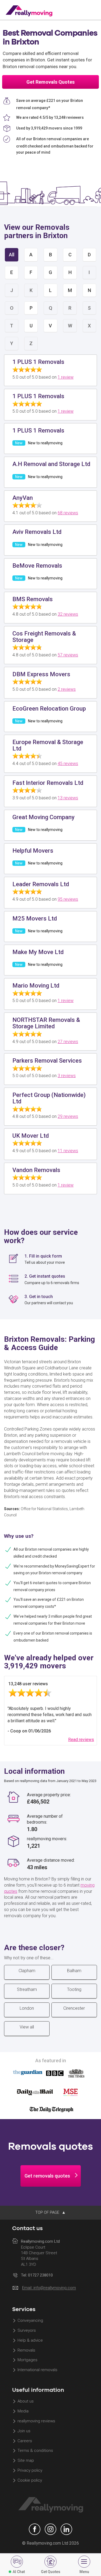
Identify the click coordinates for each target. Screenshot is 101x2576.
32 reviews (68, 614)
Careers (25, 2441)
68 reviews (68, 513)
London (27, 2008)
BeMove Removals (37, 566)
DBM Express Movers (41, 674)
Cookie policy (30, 2480)
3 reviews (67, 1076)
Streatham (27, 1989)
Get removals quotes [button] (47, 2176)
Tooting (74, 1989)
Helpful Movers (33, 851)
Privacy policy (30, 2471)
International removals (37, 2370)
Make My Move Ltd (38, 952)
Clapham (27, 1971)
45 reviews (68, 764)
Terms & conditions (35, 2451)
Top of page (48, 2212)
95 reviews (68, 899)
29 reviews (68, 1116)
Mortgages (27, 2360)
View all (27, 2027)
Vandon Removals (36, 1170)
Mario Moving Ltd (36, 986)
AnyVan (23, 498)
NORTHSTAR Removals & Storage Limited (46, 1023)
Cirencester (74, 2008)
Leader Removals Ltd (41, 884)
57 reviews (68, 655)
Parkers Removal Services (47, 1061)
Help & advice (30, 2340)
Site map (26, 2461)
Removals (26, 2350)
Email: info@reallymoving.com (49, 2288)
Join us (24, 2431)
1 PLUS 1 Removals (38, 362)
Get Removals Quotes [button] (50, 82)
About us (26, 2401)
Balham (74, 1971)
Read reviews (81, 1740)
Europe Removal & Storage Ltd (48, 745)
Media (23, 2411)
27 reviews (68, 1042)
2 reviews (67, 689)
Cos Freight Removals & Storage (44, 637)
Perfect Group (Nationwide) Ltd (49, 1098)
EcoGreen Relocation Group (49, 709)
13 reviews (68, 798)
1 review (66, 377)
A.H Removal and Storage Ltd (51, 464)
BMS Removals (33, 599)
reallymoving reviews (36, 2421)
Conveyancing (30, 2320)
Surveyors (27, 2330)
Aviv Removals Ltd (37, 532)
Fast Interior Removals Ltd (48, 783)
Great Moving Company (43, 817)
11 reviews (68, 1151)
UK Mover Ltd (31, 1136)
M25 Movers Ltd (35, 919)
